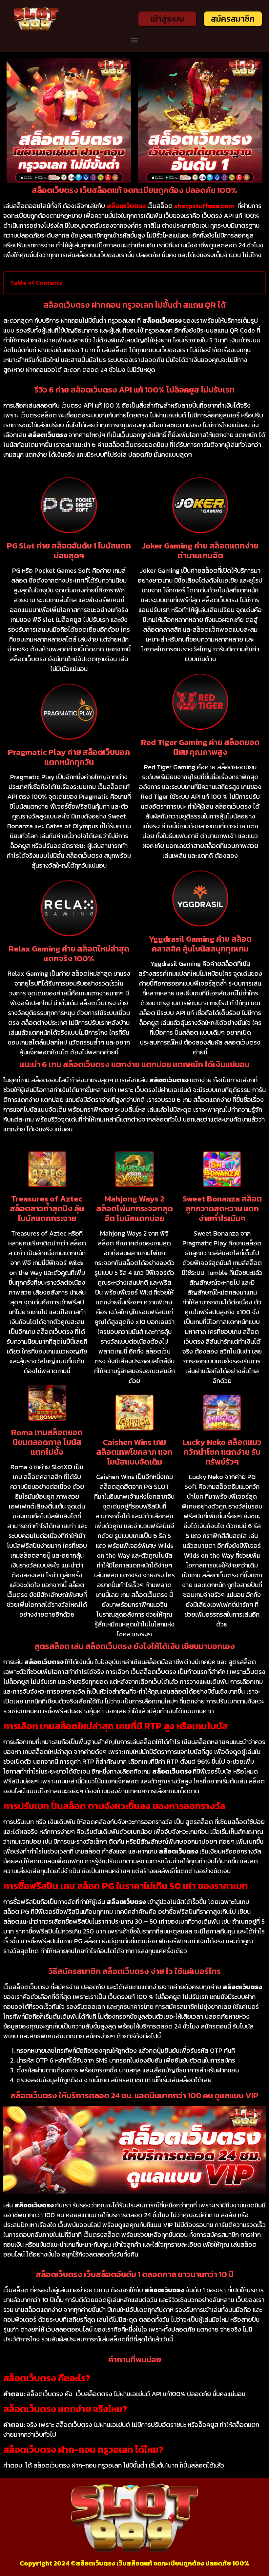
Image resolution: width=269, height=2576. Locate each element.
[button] (135, 40)
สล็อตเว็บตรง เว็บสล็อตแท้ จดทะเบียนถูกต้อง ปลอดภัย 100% (163, 2563)
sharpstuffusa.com (204, 206)
